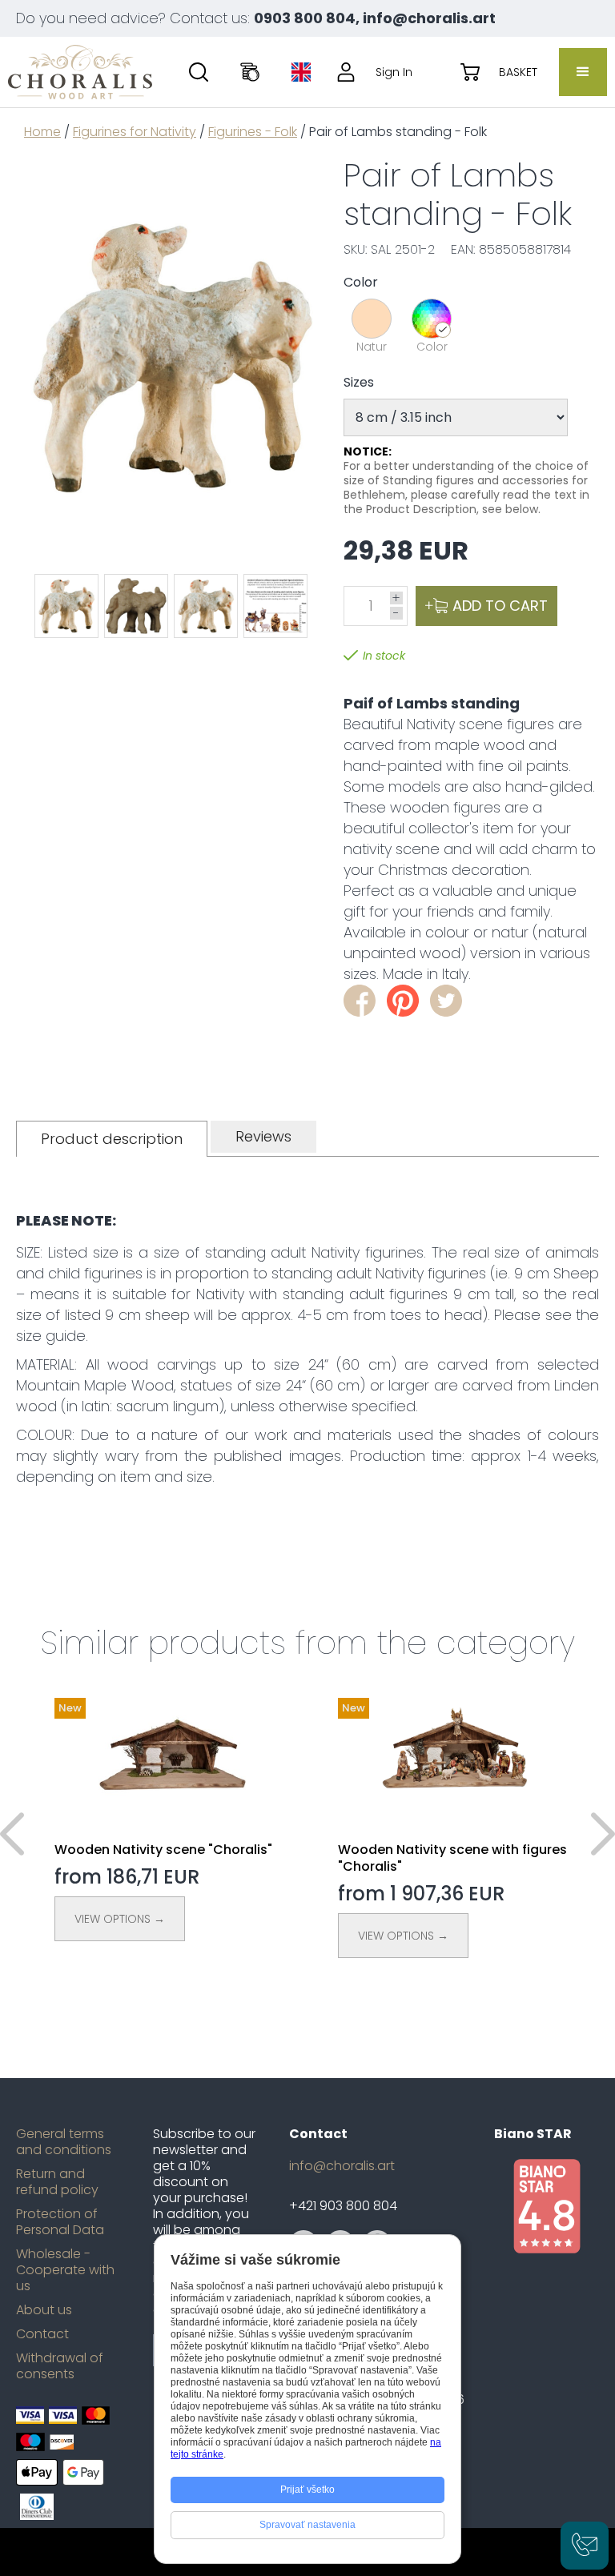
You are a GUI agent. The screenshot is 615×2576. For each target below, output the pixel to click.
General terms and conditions (64, 2142)
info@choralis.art (342, 2166)
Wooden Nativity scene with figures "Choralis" (452, 1858)
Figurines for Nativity (135, 132)
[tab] (112, 1139)
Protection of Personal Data (60, 2222)
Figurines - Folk (253, 132)
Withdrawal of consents (60, 2366)
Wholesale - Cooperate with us (65, 2270)
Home (42, 132)
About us (44, 2310)
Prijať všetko (307, 2490)
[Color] (432, 319)
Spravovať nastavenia (307, 2525)
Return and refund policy (57, 2182)
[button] (583, 72)
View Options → (120, 1919)
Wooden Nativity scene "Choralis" (163, 1850)
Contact (42, 2334)
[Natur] (372, 319)
